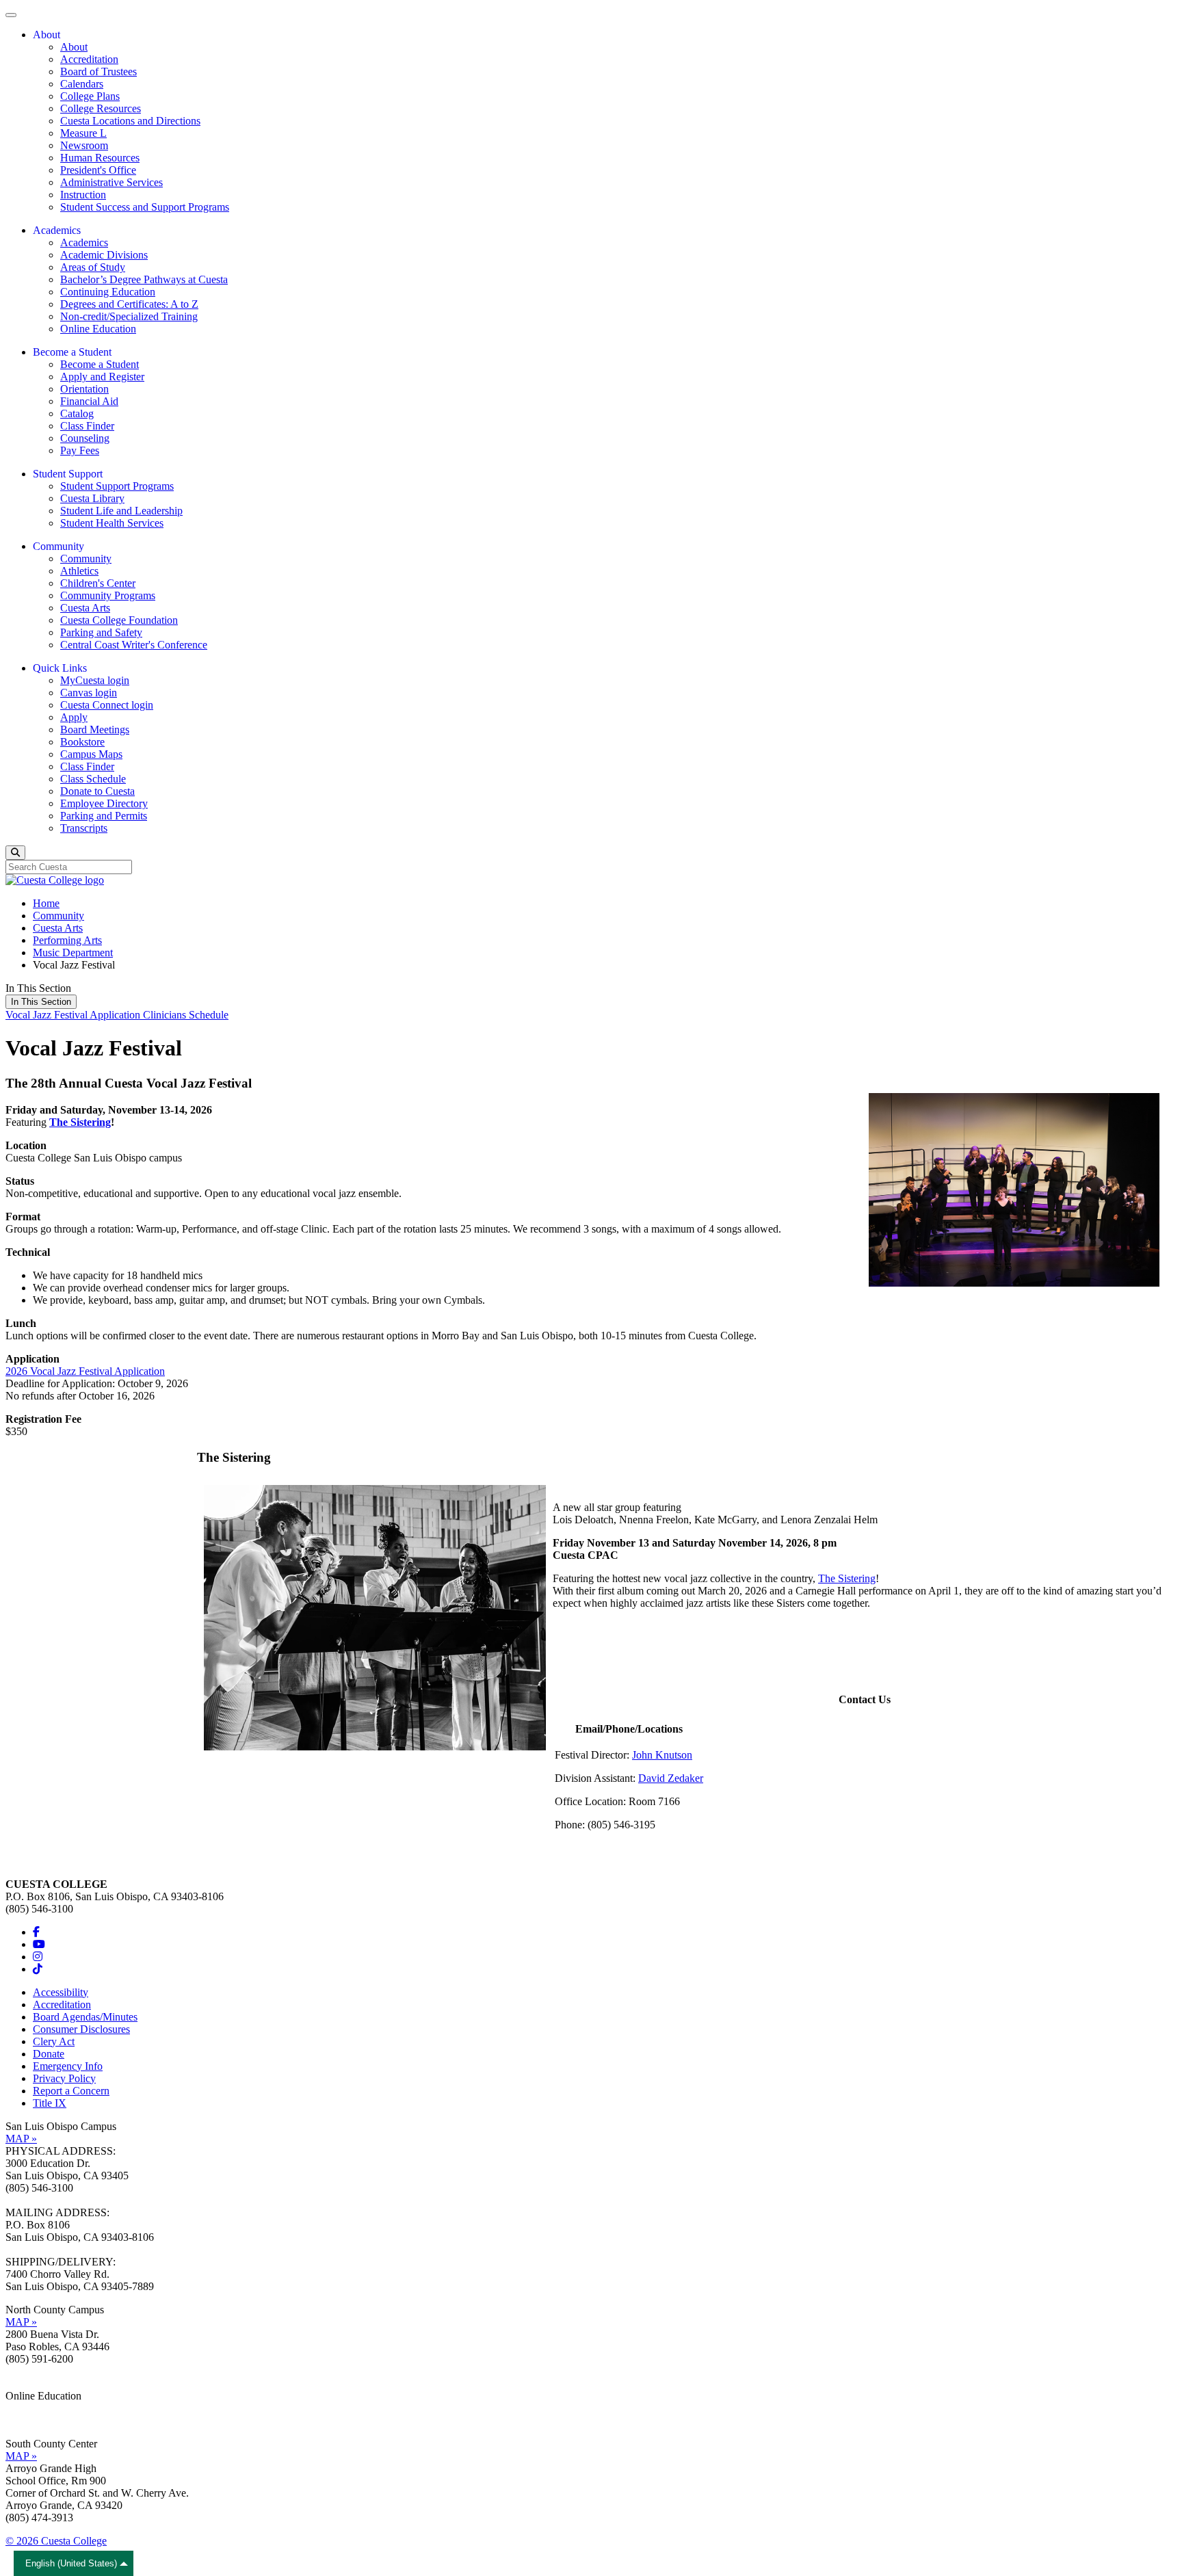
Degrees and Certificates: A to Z (129, 304)
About (74, 47)
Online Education (98, 329)
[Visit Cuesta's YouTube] (39, 1944)
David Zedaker (671, 1778)
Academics (84, 242)
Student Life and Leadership (121, 511)
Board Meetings (95, 730)
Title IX (50, 2103)
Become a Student (100, 364)
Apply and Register (102, 377)
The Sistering (80, 1122)
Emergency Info (68, 2066)
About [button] (47, 35)
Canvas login (89, 693)
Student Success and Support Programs (145, 207)
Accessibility (61, 1992)
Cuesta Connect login (107, 705)
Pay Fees (80, 450)
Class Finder (87, 426)
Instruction (83, 195)
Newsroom (84, 145)
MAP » (21, 2139)
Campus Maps (91, 754)
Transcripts (84, 828)
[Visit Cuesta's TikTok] (38, 1969)
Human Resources (100, 158)
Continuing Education (108, 292)
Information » (35, 2408)
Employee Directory (104, 803)
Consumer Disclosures (81, 2029)
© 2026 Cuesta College (56, 2541)
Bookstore (82, 742)
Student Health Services (112, 523)
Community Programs (108, 595)
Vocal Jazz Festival (48, 1015)
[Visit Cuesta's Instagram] (38, 1957)
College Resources (101, 108)
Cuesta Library (92, 498)
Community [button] (58, 546)
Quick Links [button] (60, 668)
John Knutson (662, 1755)
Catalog (77, 413)
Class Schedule (93, 779)
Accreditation (89, 59)
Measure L (83, 133)
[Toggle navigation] (11, 15)
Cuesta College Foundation (119, 620)
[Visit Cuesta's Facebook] (36, 1932)
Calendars (82, 84)
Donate (49, 2054)
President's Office (98, 170)
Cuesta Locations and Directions (130, 121)
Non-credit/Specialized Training (129, 316)
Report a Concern (71, 2091)
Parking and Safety (101, 632)
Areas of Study (93, 267)
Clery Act (54, 2041)
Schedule (209, 1015)
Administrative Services (111, 182)
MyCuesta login (95, 680)
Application (116, 1015)
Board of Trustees (98, 71)
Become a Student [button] (72, 352)
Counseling (85, 438)
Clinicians (166, 1015)
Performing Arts (67, 940)
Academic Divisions (104, 255)
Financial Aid (89, 401)
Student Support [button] (68, 474)
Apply (74, 717)
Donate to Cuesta (97, 791)
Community (86, 558)
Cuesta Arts (85, 608)
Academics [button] (57, 230)
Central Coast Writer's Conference (134, 645)
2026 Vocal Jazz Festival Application (85, 1371)
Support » (27, 2420)
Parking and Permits (104, 816)
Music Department (73, 952)
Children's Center (98, 583)
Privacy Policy (64, 2078)
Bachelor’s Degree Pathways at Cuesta (144, 279)
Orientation (84, 389)
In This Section (41, 1002)
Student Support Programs (117, 486)
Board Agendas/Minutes (85, 2017)
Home (46, 903)
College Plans (90, 96)
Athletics (79, 571)
